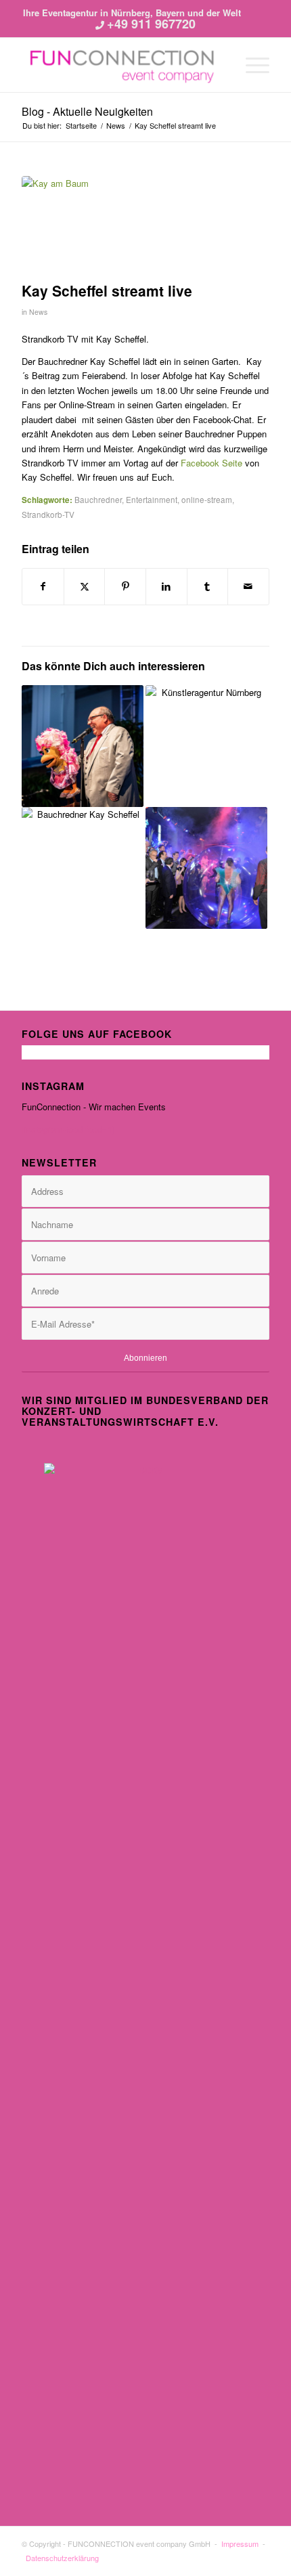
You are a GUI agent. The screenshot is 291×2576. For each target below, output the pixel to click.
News (38, 312)
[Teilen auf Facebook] (43, 586)
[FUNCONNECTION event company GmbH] (120, 65)
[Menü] (251, 65)
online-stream (207, 500)
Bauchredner (98, 500)
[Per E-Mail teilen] (248, 586)
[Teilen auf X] (85, 586)
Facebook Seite (213, 463)
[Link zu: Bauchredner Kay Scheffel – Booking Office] (83, 746)
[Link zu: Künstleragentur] (206, 746)
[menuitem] (251, 65)
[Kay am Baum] (129, 225)
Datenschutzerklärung (62, 2558)
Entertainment (152, 500)
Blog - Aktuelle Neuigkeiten (87, 111)
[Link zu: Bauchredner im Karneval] (83, 868)
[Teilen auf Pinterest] (125, 586)
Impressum (240, 2544)
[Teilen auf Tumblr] (208, 586)
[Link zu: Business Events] (206, 868)
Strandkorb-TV (48, 515)
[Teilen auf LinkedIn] (166, 586)
